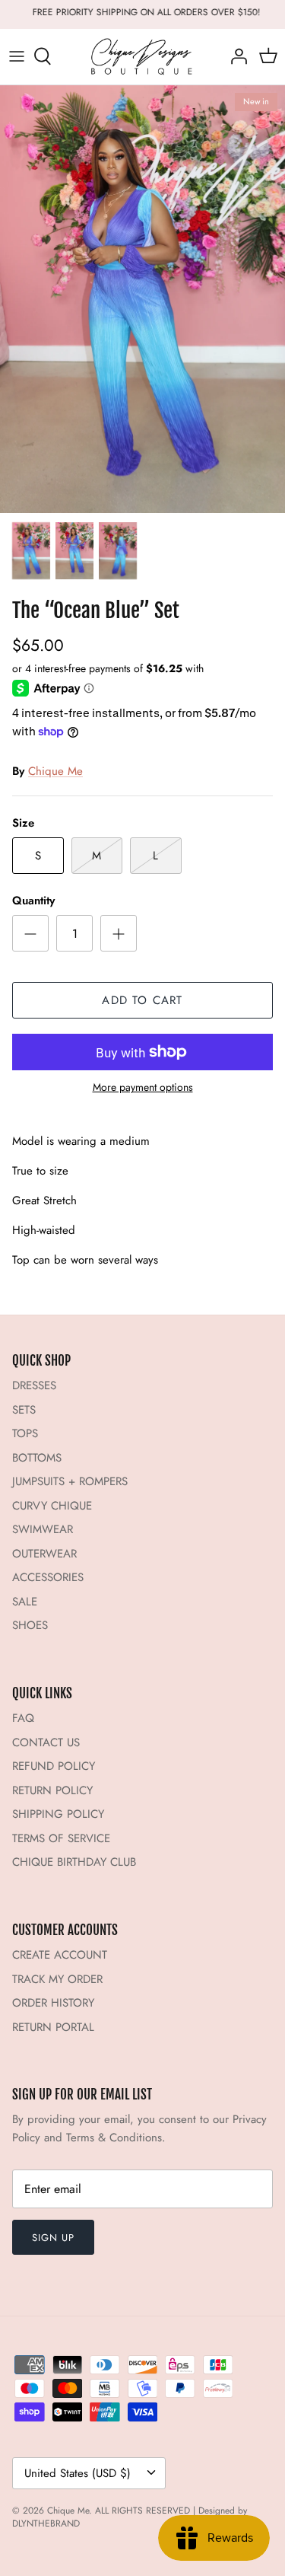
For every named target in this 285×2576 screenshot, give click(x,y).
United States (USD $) (78, 2473)
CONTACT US (46, 1742)
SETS (24, 1410)
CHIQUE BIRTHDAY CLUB (74, 1862)
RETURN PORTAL (53, 2027)
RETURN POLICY (52, 1790)
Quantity (33, 901)
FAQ (23, 1718)
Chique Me (55, 771)
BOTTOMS (37, 1458)
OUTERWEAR (44, 1554)
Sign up (53, 2238)
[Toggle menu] (17, 56)
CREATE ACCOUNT (60, 1955)
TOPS (25, 1433)
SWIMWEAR (43, 1529)
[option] (142, 300)
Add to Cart (142, 1000)
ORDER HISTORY (53, 2003)
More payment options (143, 1087)
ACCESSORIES (48, 1577)
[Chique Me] (143, 57)
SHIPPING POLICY (58, 1814)
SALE (25, 1602)
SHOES (30, 1625)
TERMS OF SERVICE (61, 1838)
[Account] (235, 56)
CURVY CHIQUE (52, 1506)
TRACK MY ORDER (57, 1979)
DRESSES (34, 1385)
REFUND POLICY (54, 1766)
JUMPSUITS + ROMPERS (70, 1481)
